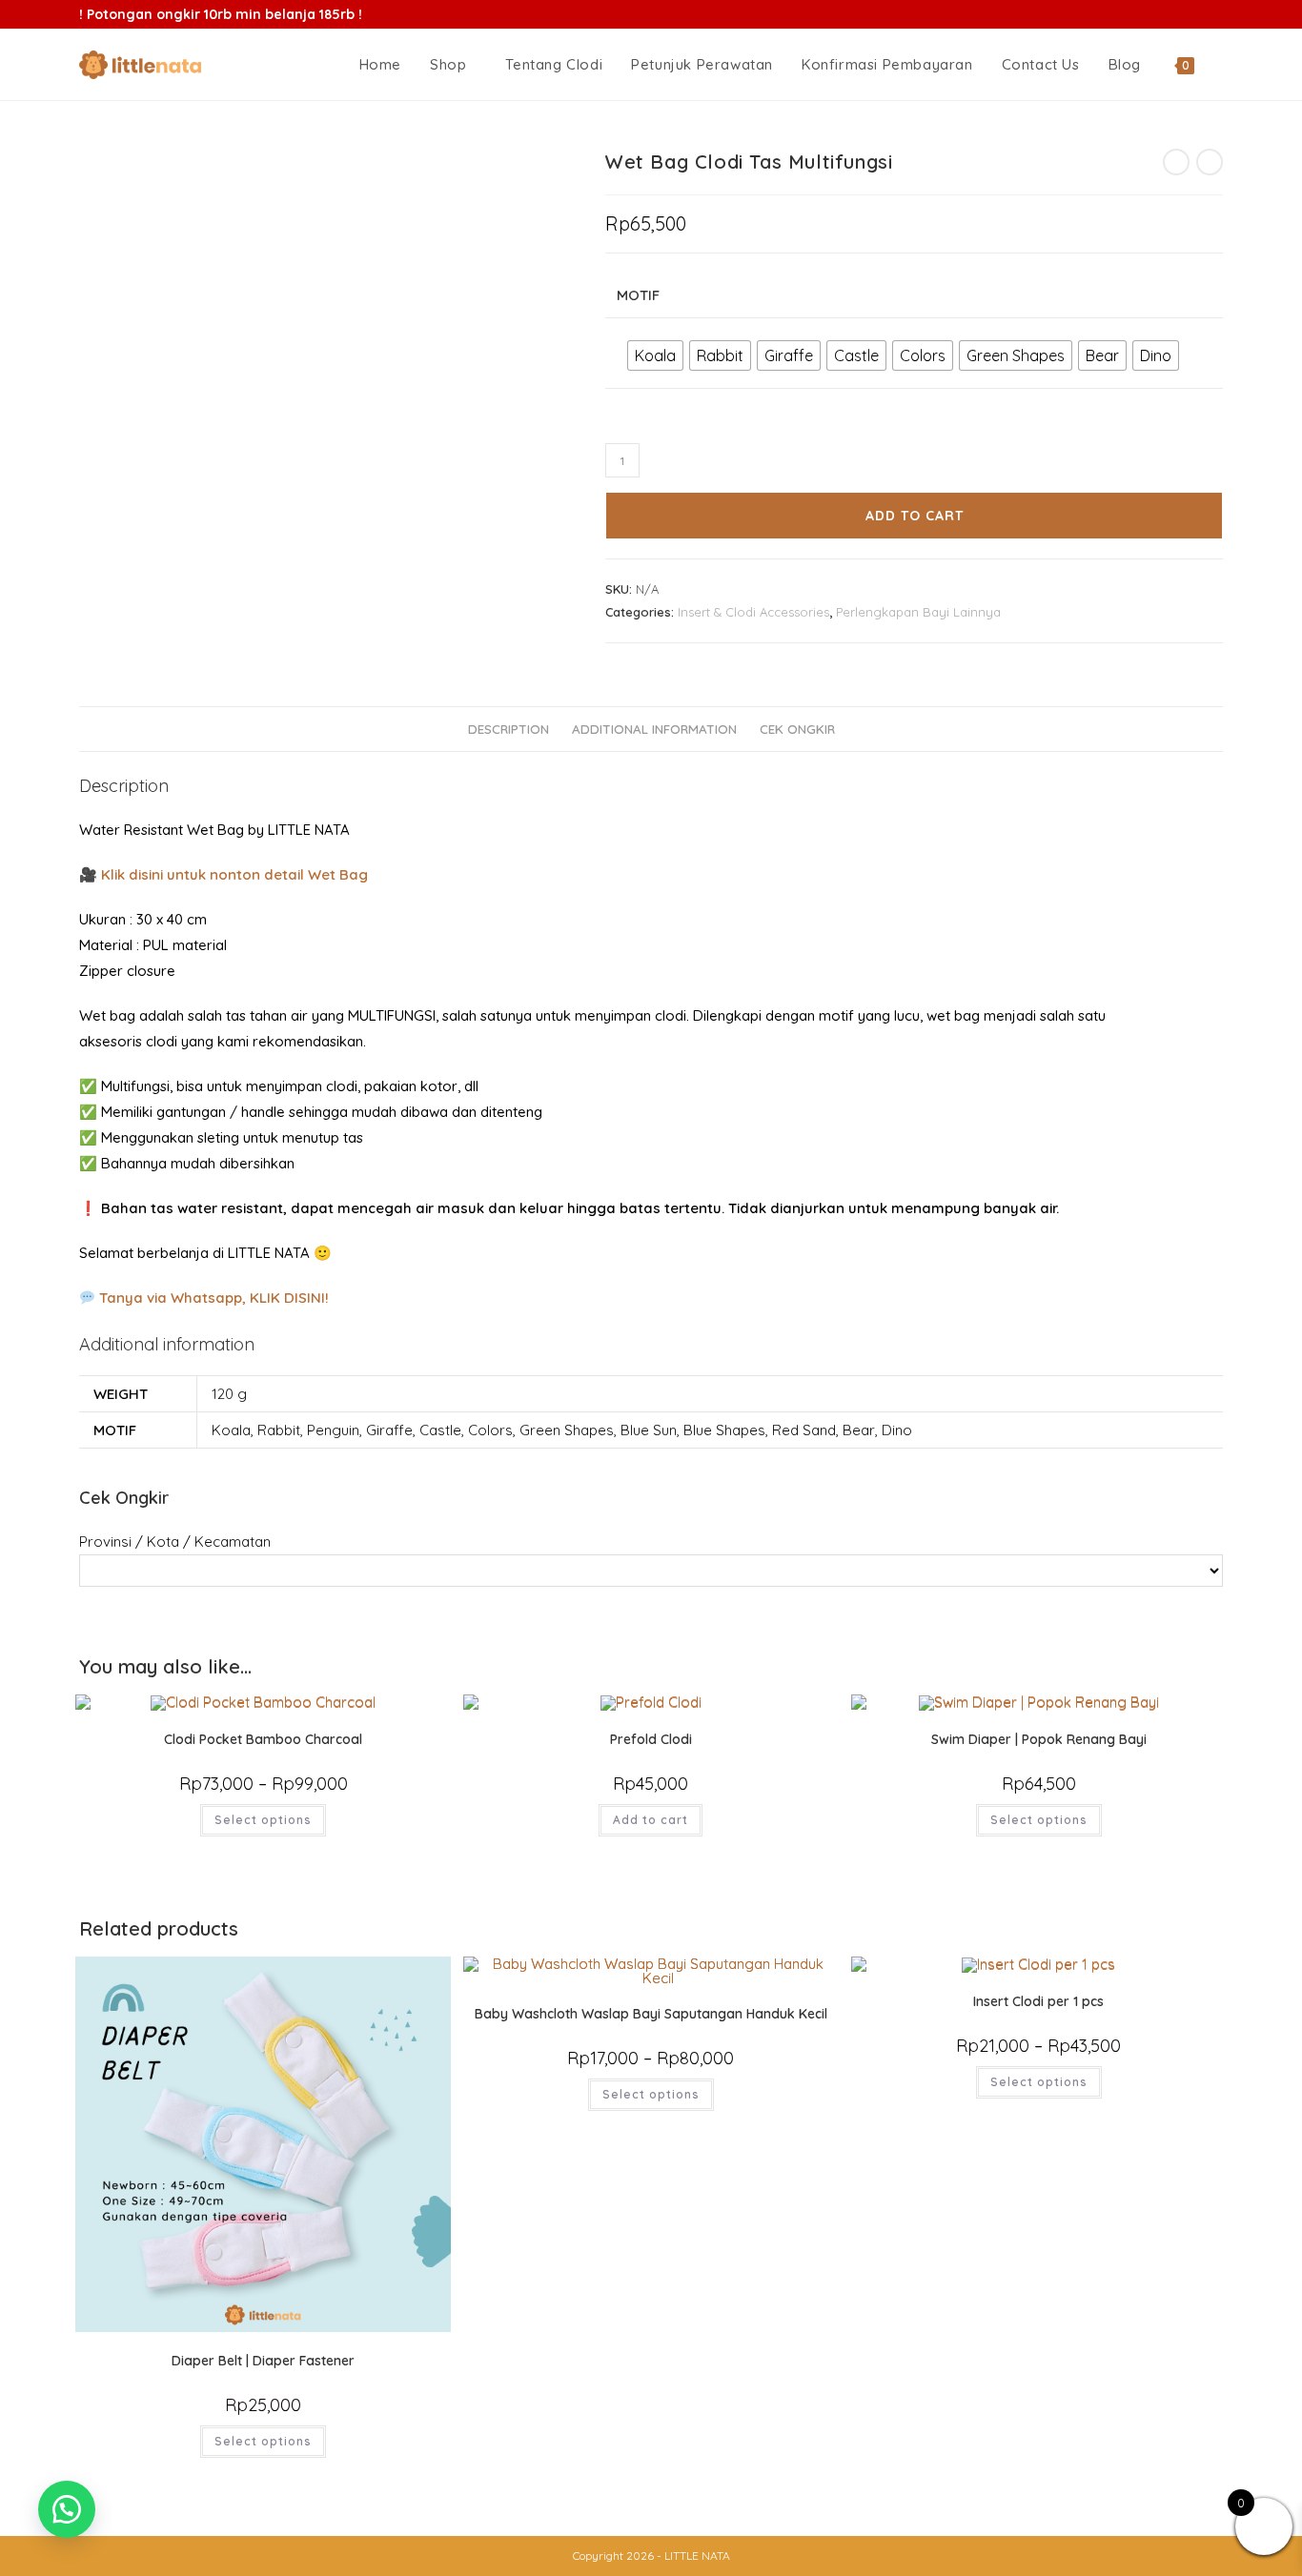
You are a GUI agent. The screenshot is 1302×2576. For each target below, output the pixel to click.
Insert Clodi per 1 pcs (1038, 2001)
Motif (638, 295)
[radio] (655, 355)
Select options (263, 1820)
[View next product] (1210, 162)
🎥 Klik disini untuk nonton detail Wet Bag (224, 874)
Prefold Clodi (651, 1739)
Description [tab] (509, 729)
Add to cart (915, 516)
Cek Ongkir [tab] (797, 729)
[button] (67, 2509)
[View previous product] (1176, 162)
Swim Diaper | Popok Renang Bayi (1039, 1739)
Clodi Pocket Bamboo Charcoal (263, 1739)
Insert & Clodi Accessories (753, 612)
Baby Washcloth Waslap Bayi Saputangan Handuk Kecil (651, 2014)
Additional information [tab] (654, 729)
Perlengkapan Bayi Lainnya (918, 612)
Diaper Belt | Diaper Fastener (263, 2361)
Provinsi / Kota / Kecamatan (175, 1542)
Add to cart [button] (651, 1820)
